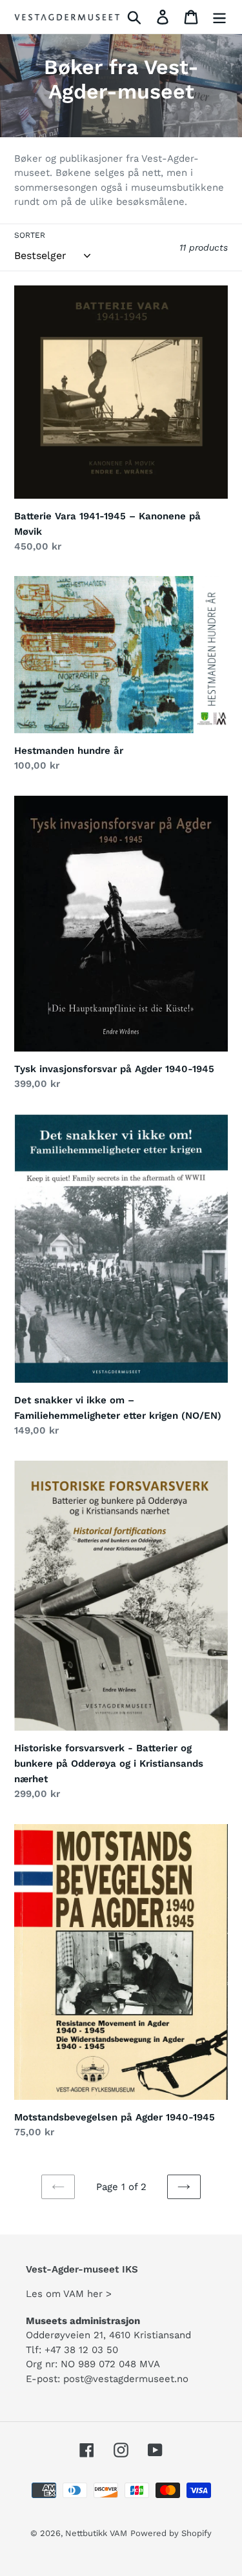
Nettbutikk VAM (96, 2533)
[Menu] (219, 17)
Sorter (30, 235)
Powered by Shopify (171, 2533)
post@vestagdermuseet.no (126, 2379)
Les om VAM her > (69, 2294)
